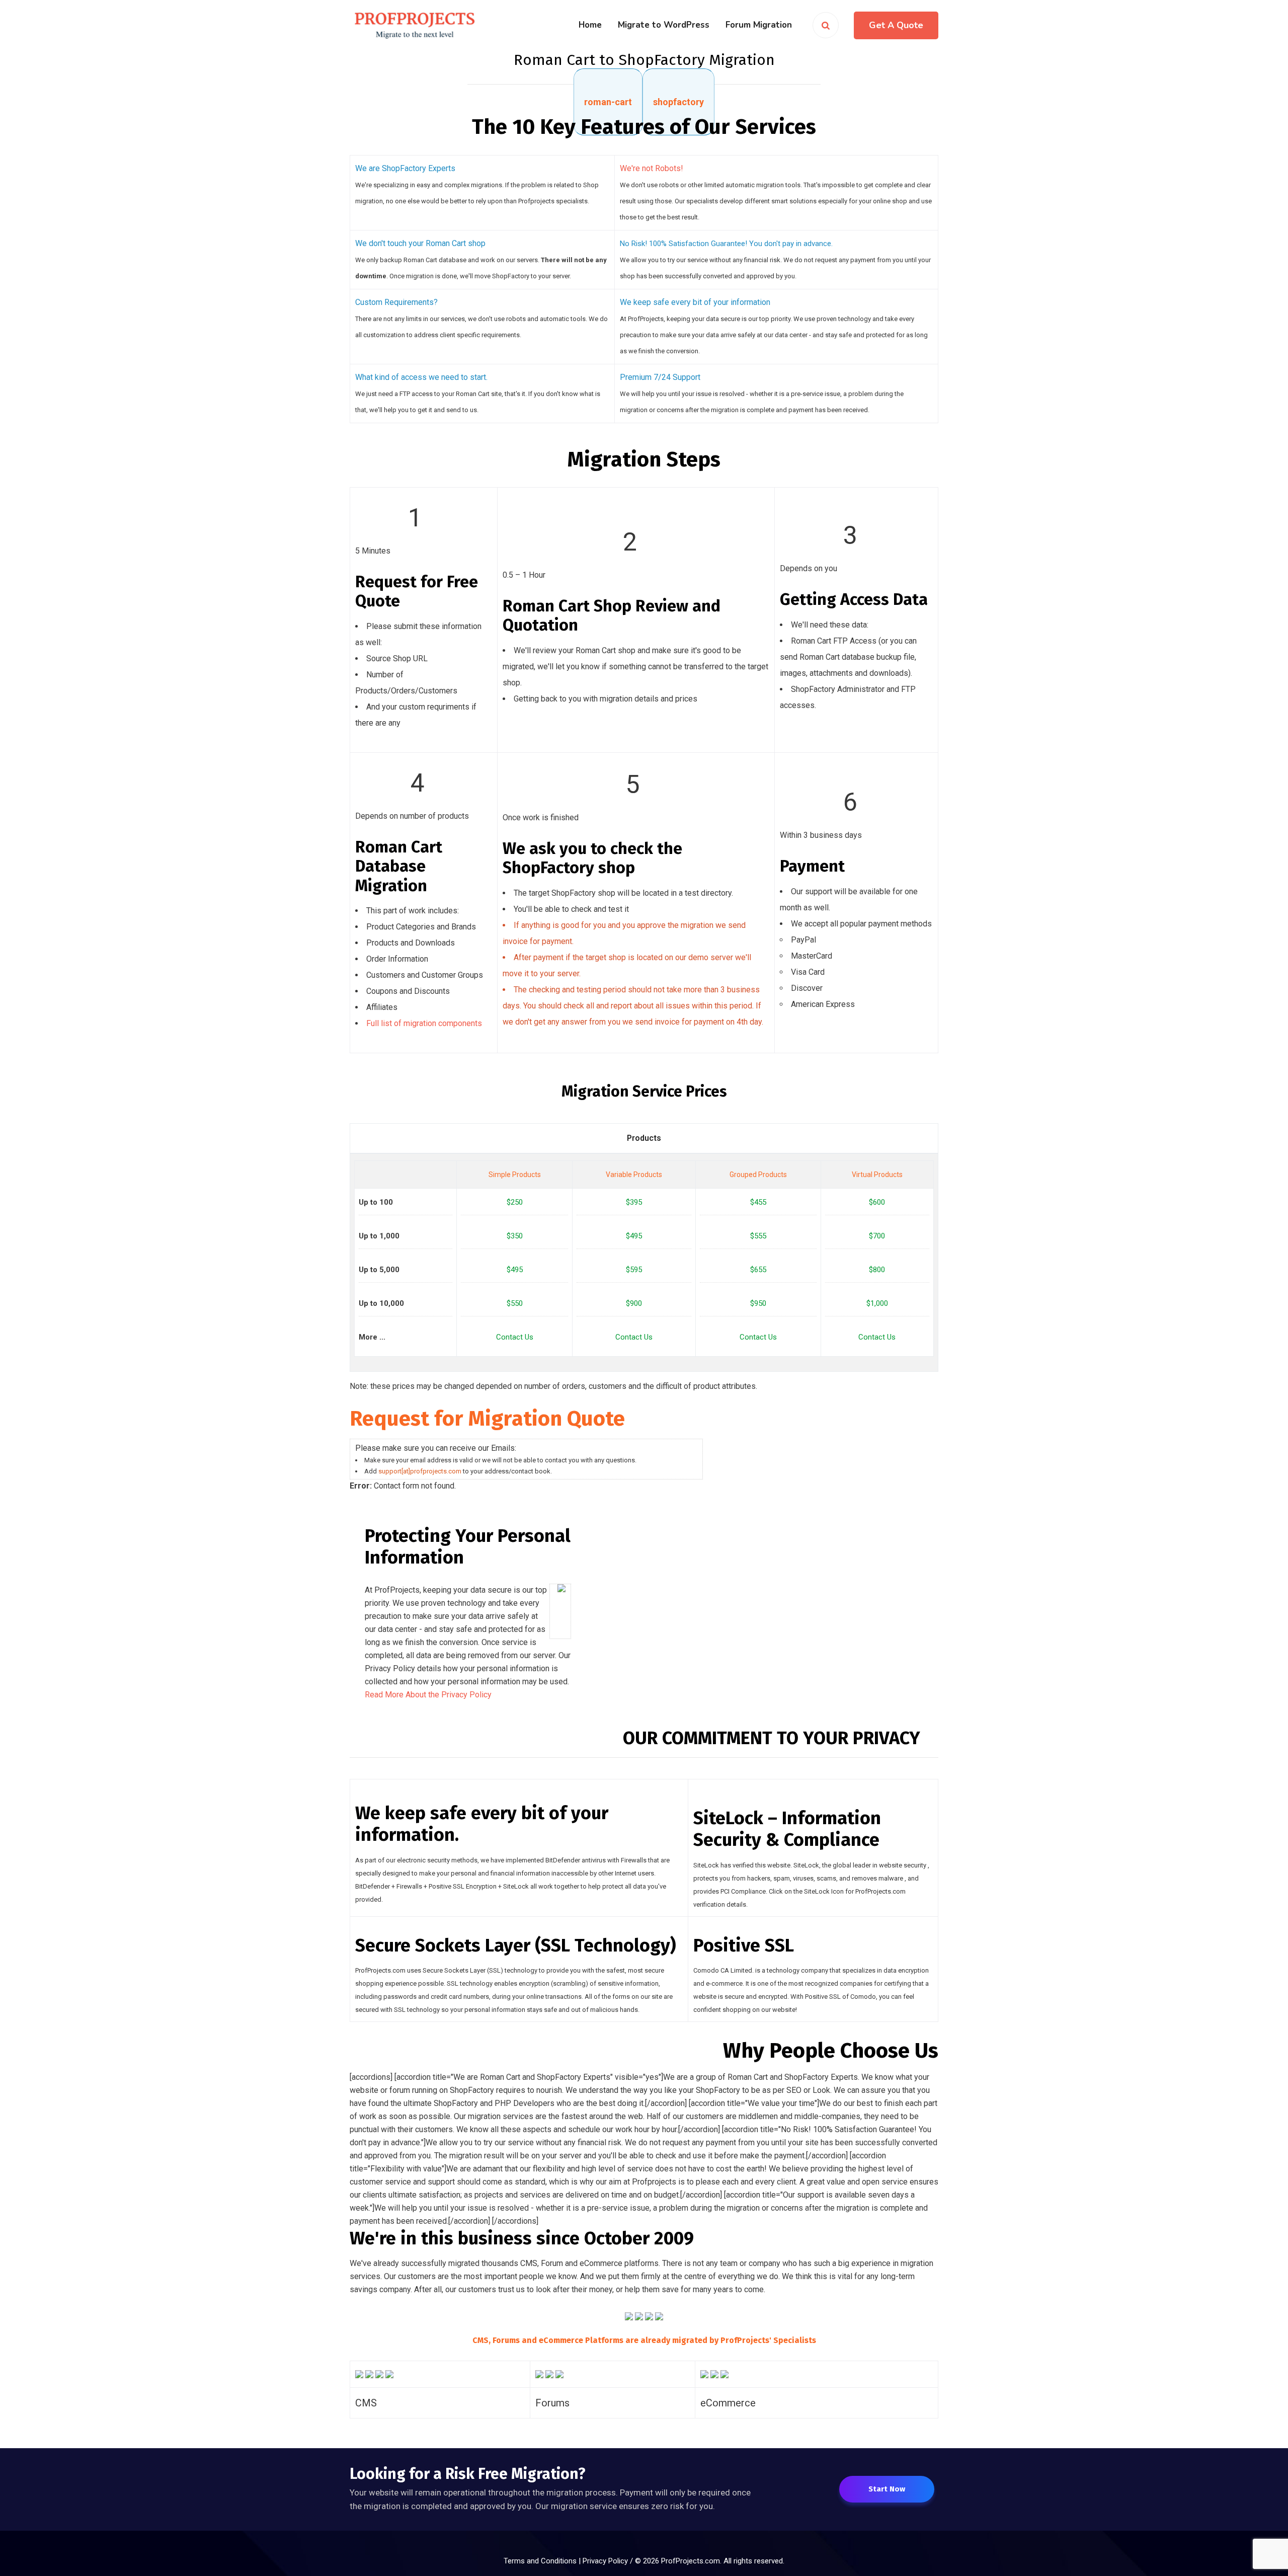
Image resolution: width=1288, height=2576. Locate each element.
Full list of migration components (424, 1023)
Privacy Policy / (609, 2561)
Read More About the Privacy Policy (428, 1695)
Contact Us (515, 1337)
